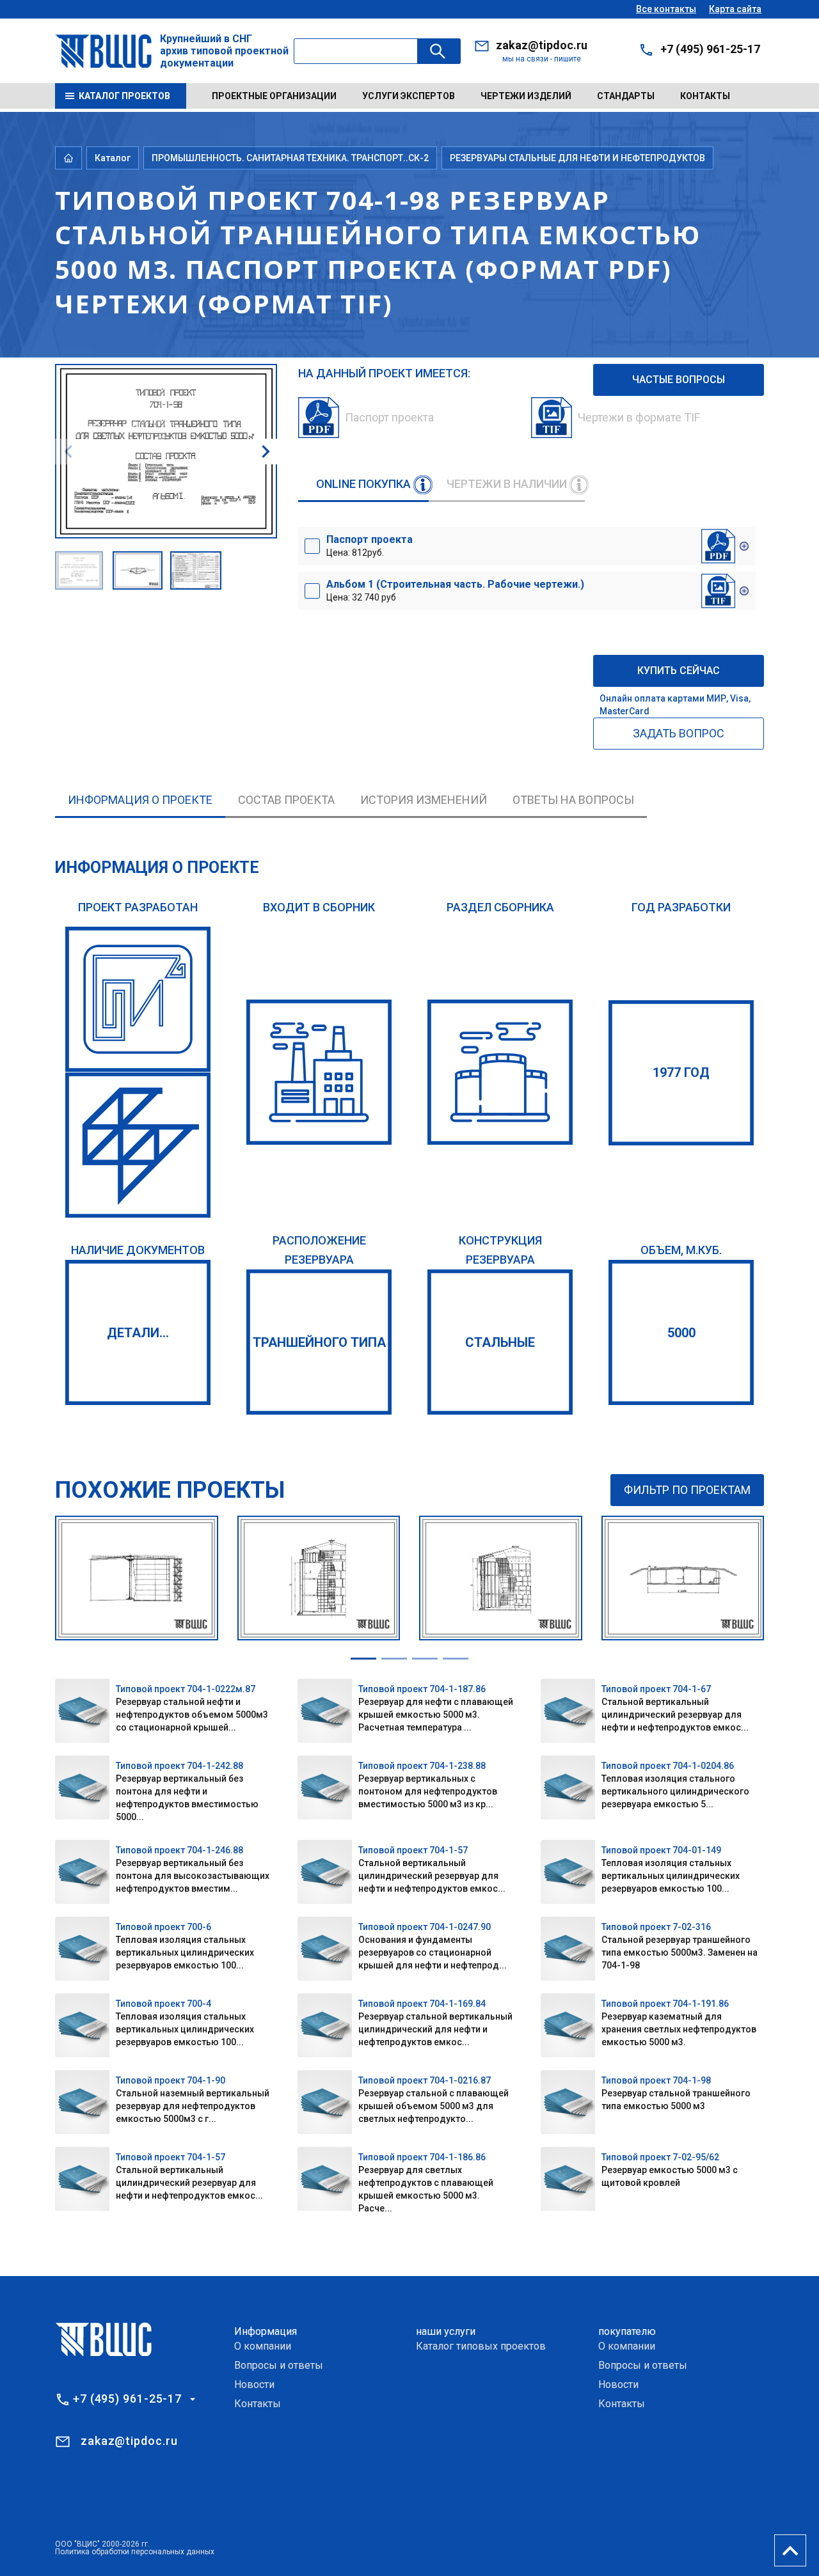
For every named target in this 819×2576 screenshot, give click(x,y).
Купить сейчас (679, 671)
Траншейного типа (319, 1342)
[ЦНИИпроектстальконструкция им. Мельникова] (138, 1145)
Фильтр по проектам (687, 1490)
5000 (681, 1333)
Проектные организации (274, 96)
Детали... (138, 1333)
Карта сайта (735, 9)
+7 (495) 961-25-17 (710, 49)
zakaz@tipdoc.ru (542, 45)
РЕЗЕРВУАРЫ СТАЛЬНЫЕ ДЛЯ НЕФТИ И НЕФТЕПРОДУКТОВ (577, 158)
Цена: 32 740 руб (455, 590)
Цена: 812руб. (370, 546)
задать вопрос (679, 733)
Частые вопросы (679, 380)
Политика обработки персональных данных (135, 2552)
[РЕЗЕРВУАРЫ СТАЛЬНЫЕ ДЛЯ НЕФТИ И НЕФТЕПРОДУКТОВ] (500, 1072)
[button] (266, 452)
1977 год (681, 1072)
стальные (500, 1342)
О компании (263, 2346)
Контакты (705, 96)
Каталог (113, 158)
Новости (254, 2384)
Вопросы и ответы (279, 2365)
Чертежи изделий (526, 96)
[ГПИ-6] (138, 999)
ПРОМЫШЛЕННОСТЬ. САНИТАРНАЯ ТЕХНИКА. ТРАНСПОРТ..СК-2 (290, 158)
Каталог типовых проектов (481, 2346)
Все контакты (666, 9)
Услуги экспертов (409, 96)
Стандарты (626, 96)
